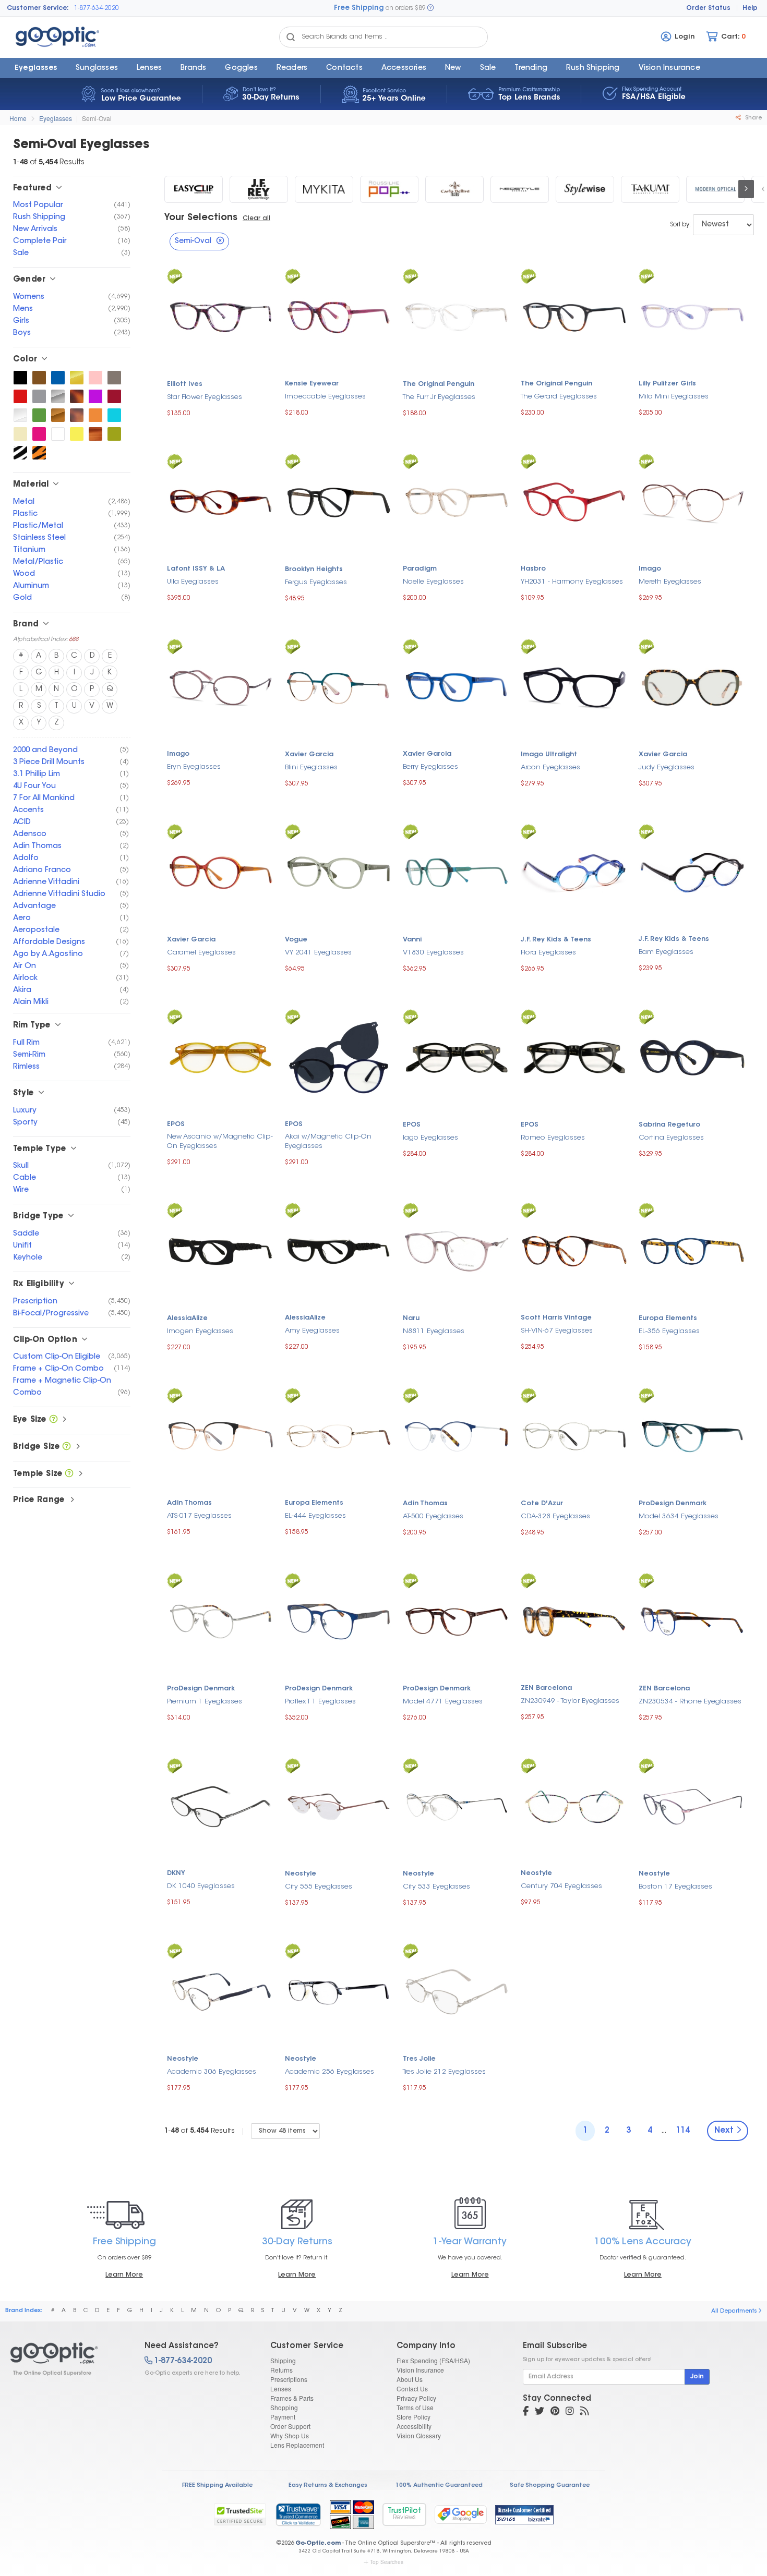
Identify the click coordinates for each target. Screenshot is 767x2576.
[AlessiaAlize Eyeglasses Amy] (339, 1250)
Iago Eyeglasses (430, 1138)
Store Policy (414, 2417)
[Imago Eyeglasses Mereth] (692, 501)
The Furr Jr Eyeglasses (439, 397)
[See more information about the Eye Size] (53, 1420)
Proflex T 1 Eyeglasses (320, 1702)
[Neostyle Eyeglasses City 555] (339, 1805)
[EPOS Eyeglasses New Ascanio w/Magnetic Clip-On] (221, 1056)
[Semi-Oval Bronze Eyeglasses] (58, 415)
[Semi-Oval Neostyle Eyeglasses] (520, 189)
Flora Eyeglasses (548, 953)
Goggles (241, 68)
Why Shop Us (290, 2435)
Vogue (296, 940)
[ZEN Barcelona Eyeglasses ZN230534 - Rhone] (692, 1620)
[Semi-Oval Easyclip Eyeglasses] (194, 189)
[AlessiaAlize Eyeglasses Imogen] (221, 1250)
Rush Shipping (593, 68)
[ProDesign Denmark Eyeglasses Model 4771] (457, 1620)
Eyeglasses (36, 68)
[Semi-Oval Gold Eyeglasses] (77, 378)
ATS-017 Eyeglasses (199, 1516)
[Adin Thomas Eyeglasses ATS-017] (221, 1435)
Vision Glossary (419, 2435)
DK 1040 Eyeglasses (201, 1886)
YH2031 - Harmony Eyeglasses (572, 582)
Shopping (284, 2407)
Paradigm (420, 569)
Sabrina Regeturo (669, 1125)
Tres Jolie (419, 2059)
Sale (488, 68)
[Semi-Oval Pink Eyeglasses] (95, 378)
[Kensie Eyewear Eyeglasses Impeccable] (339, 316)
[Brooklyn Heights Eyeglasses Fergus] (339, 501)
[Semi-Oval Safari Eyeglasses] (39, 453)
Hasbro (533, 569)
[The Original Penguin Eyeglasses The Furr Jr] (457, 316)
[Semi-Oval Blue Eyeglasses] (58, 378)
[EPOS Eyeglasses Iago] (457, 1056)
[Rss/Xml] (584, 2412)
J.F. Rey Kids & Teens (556, 940)
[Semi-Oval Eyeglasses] (68, 2359)
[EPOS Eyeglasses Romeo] (574, 1056)
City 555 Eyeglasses (319, 1887)
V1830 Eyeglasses (433, 953)
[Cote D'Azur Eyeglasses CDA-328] (574, 1435)
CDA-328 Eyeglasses (555, 1516)
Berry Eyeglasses (430, 767)
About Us (410, 2379)
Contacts (344, 68)
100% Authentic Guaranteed (439, 2486)
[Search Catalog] (291, 37)
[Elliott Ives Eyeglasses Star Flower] (221, 316)
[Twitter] (540, 2412)
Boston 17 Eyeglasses (675, 1887)
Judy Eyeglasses (667, 767)
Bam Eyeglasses (666, 952)
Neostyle (301, 1874)
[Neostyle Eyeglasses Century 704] (574, 1805)
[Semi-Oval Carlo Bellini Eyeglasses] (454, 189)
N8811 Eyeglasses (434, 1331)
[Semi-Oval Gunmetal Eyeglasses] (114, 378)
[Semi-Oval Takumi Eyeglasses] (650, 189)
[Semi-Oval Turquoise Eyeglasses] (114, 415)
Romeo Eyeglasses (553, 1138)
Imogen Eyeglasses (200, 1331)
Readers (292, 68)
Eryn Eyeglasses (194, 767)
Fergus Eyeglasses (316, 582)
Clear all (256, 219)
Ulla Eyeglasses (193, 582)
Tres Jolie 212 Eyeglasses (444, 2072)
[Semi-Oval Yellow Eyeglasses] (77, 434)
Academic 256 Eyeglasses (329, 2072)
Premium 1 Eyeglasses (205, 1702)
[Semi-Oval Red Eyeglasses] (20, 396)
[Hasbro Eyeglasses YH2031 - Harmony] (574, 501)
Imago (650, 569)
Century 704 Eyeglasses (561, 1886)
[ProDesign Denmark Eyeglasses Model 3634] (692, 1435)
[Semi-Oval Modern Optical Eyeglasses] (715, 189)
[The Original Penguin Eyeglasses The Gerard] (574, 316)
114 (683, 2131)
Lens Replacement (297, 2445)
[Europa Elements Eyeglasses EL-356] (692, 1250)
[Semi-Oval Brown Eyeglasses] (39, 378)
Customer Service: (38, 8)
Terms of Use (415, 2407)
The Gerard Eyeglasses (559, 397)
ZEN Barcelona (546, 1688)
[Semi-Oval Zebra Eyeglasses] (20, 453)
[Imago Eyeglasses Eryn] (221, 686)
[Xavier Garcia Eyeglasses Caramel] (221, 871)
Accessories (404, 68)
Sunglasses (97, 68)
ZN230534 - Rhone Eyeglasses (690, 1702)
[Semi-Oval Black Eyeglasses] (20, 378)
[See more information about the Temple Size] (69, 1474)
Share (753, 118)
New (453, 68)
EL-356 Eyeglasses (669, 1331)
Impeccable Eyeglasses (325, 397)
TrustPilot (404, 2514)
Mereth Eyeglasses (670, 582)
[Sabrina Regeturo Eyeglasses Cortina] (692, 1056)
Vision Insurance (420, 2370)
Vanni (412, 940)
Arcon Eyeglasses (550, 767)
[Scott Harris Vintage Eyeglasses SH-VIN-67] (574, 1250)
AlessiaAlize (187, 1319)
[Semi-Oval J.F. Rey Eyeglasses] (259, 189)
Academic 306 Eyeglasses (212, 2072)
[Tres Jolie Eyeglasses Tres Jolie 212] (457, 1991)
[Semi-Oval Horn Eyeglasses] (95, 434)
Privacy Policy (416, 2398)
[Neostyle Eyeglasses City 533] (457, 1805)
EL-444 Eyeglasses (315, 1516)
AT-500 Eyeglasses (433, 1516)
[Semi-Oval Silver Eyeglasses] (58, 396)
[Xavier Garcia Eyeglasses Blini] (339, 686)
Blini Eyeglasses (311, 767)
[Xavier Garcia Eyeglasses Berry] (457, 686)
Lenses (149, 68)
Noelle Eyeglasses (433, 582)
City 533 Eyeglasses (436, 1887)
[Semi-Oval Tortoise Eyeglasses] (77, 396)
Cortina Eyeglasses (671, 1138)
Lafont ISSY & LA (196, 569)
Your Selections (201, 218)
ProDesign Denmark (673, 1504)
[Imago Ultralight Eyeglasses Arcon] (574, 686)
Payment (283, 2417)
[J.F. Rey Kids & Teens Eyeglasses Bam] (692, 871)
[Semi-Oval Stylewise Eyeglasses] (585, 189)
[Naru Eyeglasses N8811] (457, 1250)
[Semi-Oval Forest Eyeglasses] (39, 415)
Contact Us (412, 2388)
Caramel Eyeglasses (201, 953)
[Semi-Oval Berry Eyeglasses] (39, 434)
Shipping (283, 2360)
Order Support (290, 2426)
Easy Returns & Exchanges (328, 2486)
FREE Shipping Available (217, 2486)
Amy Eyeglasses (312, 1331)
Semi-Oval (97, 118)
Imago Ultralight (549, 755)
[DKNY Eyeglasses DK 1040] (221, 1805)
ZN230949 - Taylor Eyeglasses (570, 1701)
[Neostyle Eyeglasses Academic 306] (221, 1991)
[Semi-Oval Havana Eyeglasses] (77, 415)
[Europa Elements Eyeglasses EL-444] (339, 1435)
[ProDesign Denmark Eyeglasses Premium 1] (221, 1620)
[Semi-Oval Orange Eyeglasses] (95, 415)
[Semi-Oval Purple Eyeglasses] (95, 396)
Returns (281, 2370)
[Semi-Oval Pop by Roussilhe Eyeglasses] (389, 189)
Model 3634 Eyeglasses (679, 1516)
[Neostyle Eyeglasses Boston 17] (692, 1805)
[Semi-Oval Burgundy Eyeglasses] (114, 396)
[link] (298, 2514)
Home (18, 118)
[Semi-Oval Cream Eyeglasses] (20, 434)
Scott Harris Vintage (556, 1318)
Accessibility (414, 2426)
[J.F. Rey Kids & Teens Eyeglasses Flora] (574, 871)
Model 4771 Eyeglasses (443, 1702)
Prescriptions (289, 2379)
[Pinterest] (555, 2412)
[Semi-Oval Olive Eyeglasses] (114, 434)
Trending (531, 68)
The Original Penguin (439, 384)
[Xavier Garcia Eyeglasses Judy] (692, 686)
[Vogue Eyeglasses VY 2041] (339, 871)
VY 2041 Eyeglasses (318, 953)
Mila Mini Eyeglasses (674, 397)
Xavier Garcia (309, 755)
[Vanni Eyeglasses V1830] (457, 871)
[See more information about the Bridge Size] (67, 1447)
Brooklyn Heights (314, 570)
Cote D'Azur (542, 1504)
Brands (193, 68)
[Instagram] (570, 2412)
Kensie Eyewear (312, 384)
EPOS (176, 1124)
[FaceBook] (526, 2412)
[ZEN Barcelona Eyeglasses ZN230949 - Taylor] (574, 1620)
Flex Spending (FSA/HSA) (433, 2360)
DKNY (176, 1873)
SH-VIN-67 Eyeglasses (557, 1331)
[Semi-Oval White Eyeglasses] (58, 434)
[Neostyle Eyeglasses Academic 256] (339, 1991)
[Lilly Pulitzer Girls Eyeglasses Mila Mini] (692, 316)
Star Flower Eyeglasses (205, 397)
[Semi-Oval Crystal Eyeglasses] (20, 415)
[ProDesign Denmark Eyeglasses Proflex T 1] (339, 1620)
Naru (411, 1319)
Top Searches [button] (387, 2562)
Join (697, 2377)
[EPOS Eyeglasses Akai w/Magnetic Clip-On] (339, 1056)
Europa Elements (668, 1319)
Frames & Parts (292, 2398)
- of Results (200, 2131)
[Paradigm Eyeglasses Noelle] (457, 501)
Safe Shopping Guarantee (550, 2486)
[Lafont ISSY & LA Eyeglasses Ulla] (221, 501)
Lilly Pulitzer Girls (667, 384)
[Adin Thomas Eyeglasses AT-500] (457, 1435)
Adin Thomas (189, 1503)
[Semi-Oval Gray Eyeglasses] (39, 396)
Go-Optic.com (318, 2543)
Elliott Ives (185, 384)
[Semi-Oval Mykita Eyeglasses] (324, 189)
